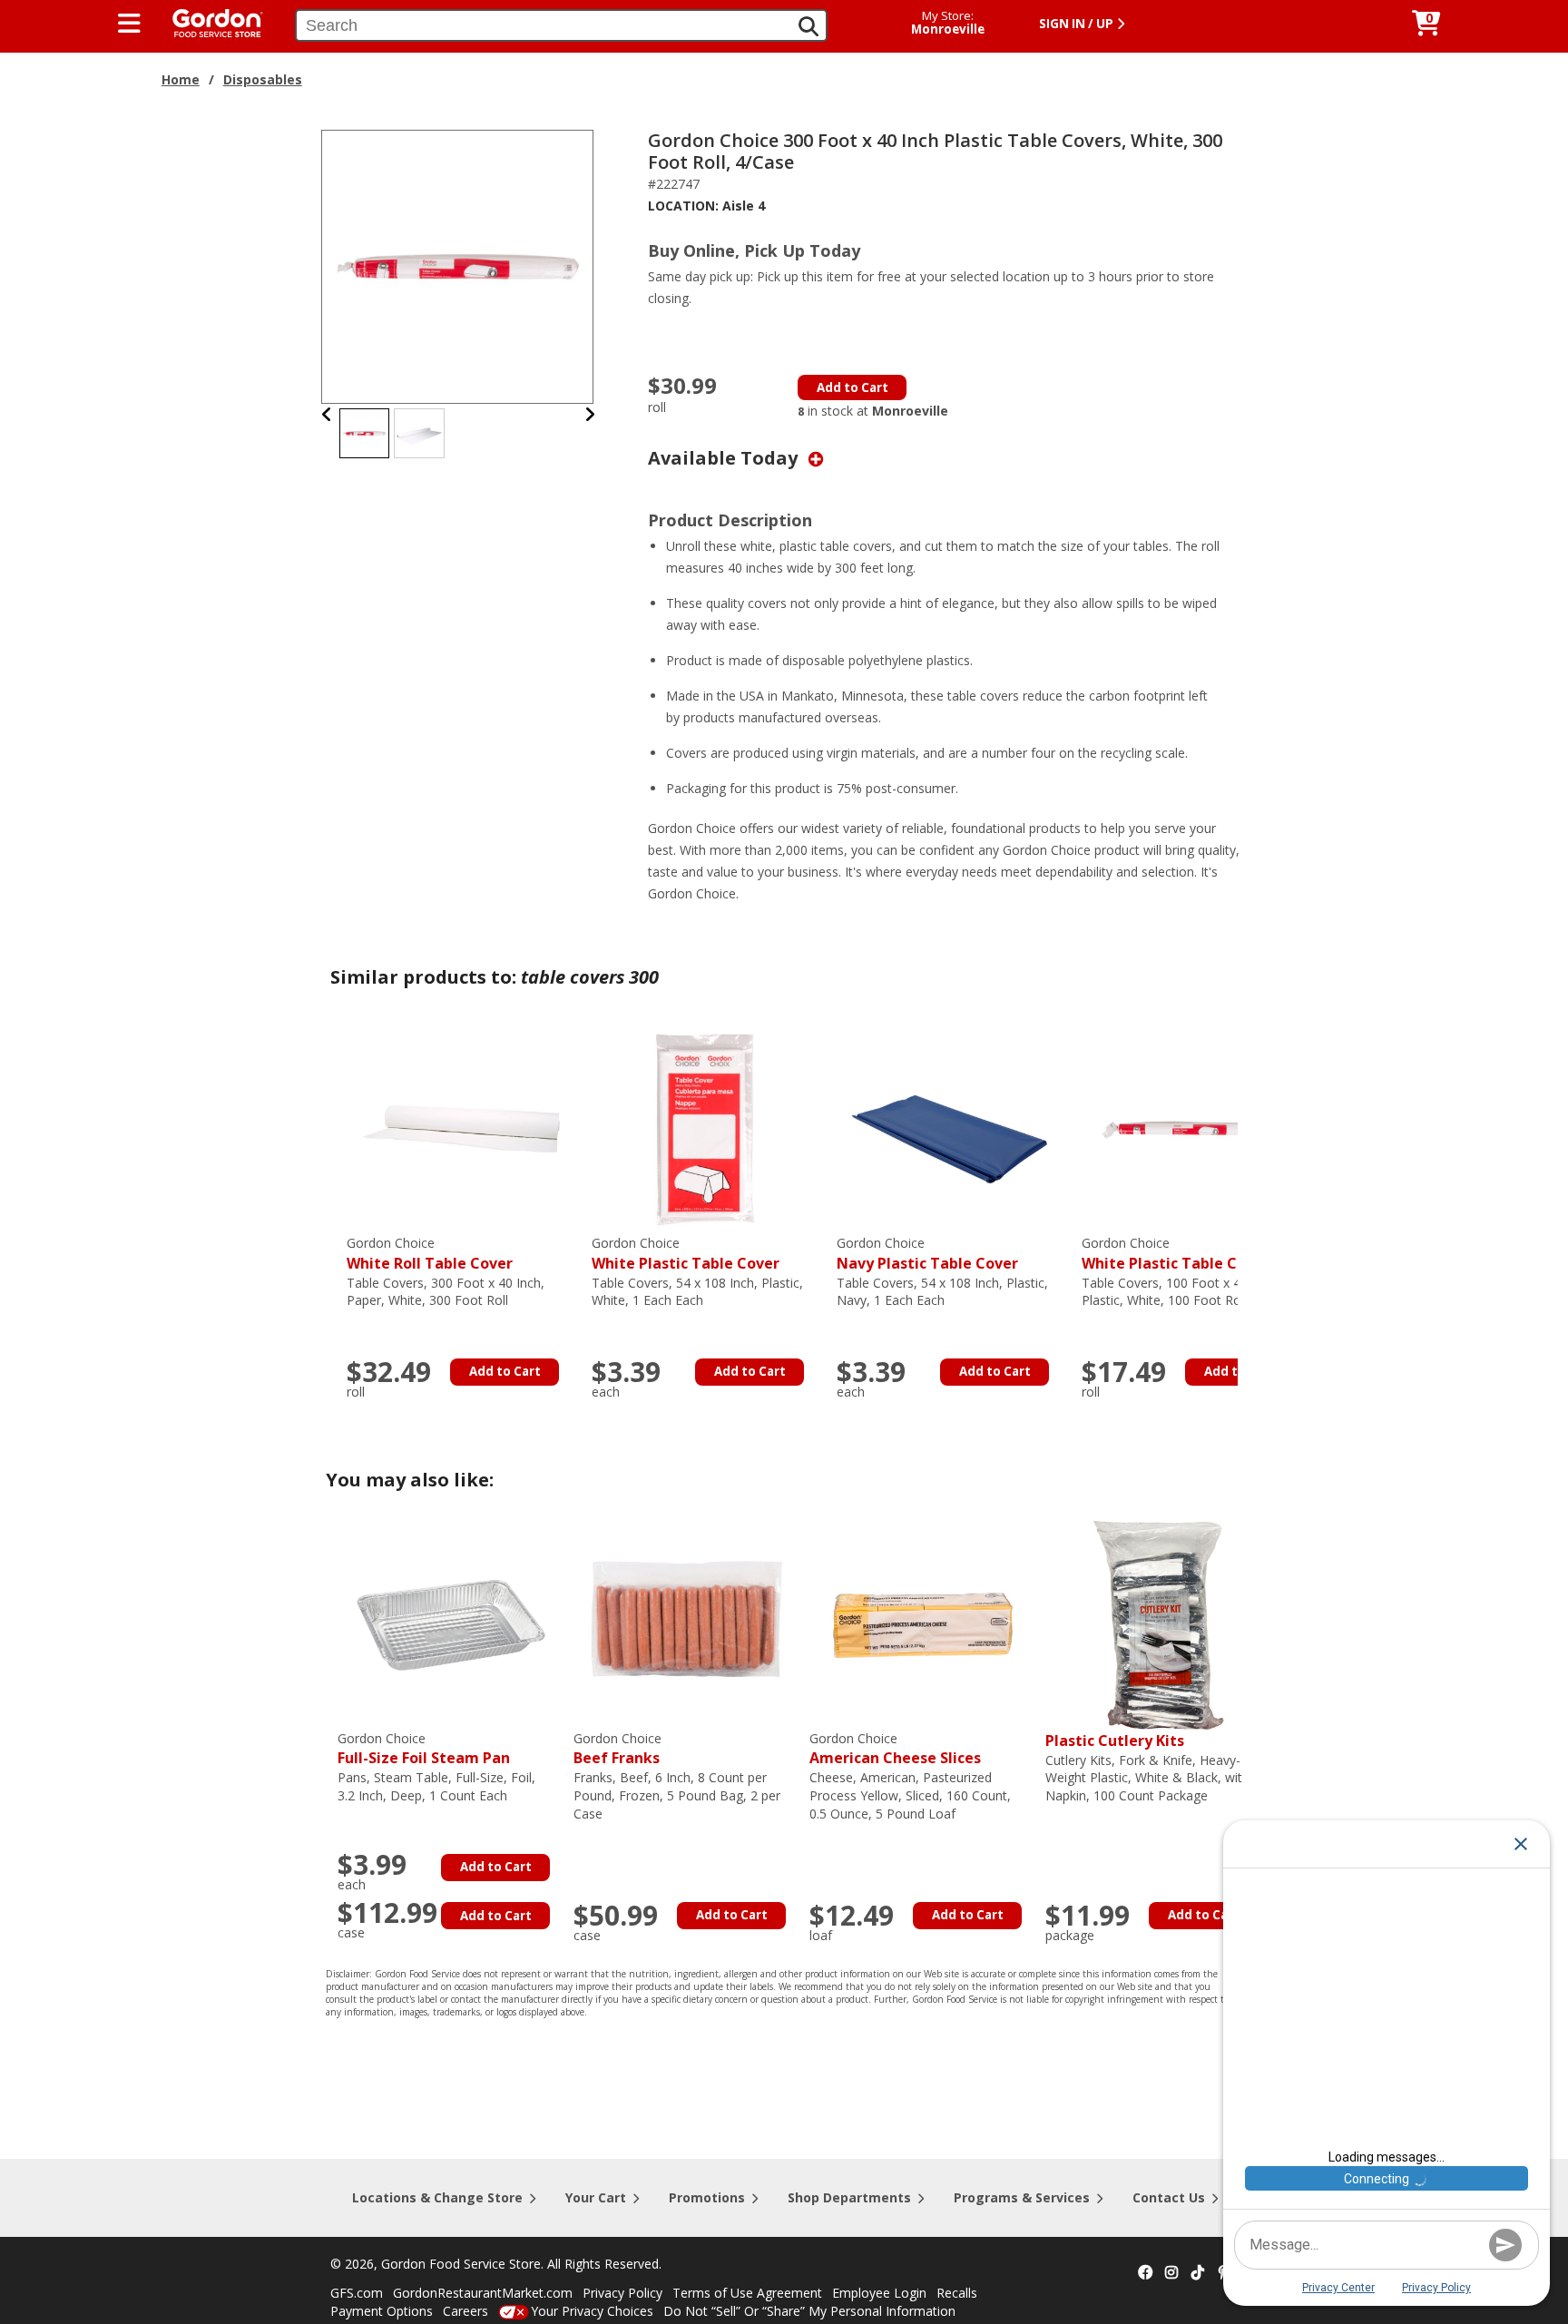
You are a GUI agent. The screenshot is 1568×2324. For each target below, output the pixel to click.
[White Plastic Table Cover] (705, 1128)
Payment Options (382, 2311)
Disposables (263, 79)
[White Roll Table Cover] (460, 1128)
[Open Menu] (129, 24)
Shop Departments (849, 2197)
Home (181, 79)
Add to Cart (853, 387)
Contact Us (1169, 2197)
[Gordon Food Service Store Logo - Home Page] (209, 21)
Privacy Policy (622, 2293)
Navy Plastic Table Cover (927, 1254)
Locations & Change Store (437, 2197)
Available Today (725, 458)
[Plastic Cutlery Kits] (1159, 1624)
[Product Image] (458, 265)
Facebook (1145, 2273)
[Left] (327, 414)
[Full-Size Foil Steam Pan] (451, 1624)
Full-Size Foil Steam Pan (424, 1749)
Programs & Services (1022, 2197)
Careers (465, 2311)
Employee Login (879, 2293)
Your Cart (596, 2197)
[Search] (808, 26)
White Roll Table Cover (430, 1254)
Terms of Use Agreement (747, 2293)
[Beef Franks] (687, 1624)
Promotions (707, 2197)
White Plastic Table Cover (686, 1254)
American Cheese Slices (895, 1749)
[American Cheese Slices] (923, 1624)
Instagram (1171, 2273)
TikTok (1198, 2273)
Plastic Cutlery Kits (1115, 1741)
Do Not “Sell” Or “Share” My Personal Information (809, 2311)
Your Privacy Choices (592, 2311)
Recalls (957, 2293)
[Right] (590, 414)
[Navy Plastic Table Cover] (950, 1128)
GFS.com (357, 2293)
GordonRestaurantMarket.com (483, 2293)
